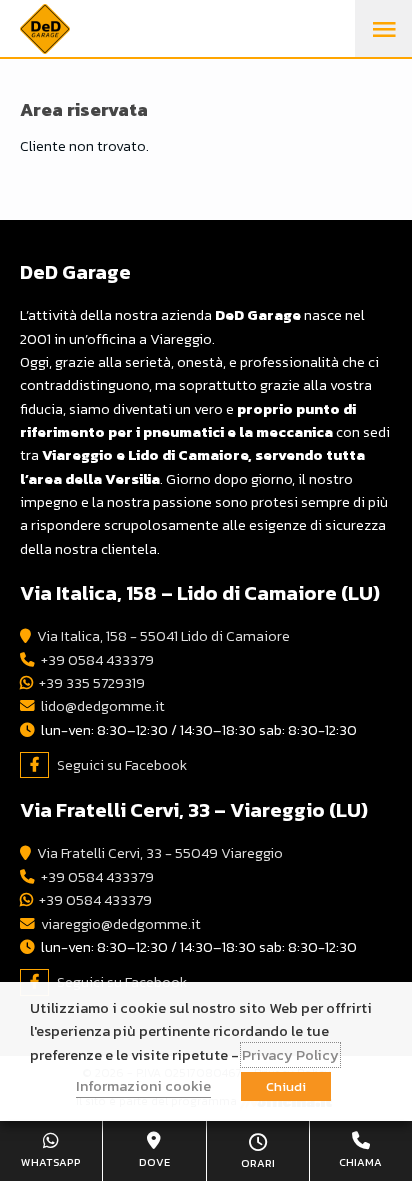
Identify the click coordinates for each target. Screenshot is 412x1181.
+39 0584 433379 (97, 660)
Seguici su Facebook (122, 765)
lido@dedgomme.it (103, 706)
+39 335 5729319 (92, 683)
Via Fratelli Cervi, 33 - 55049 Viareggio (160, 853)
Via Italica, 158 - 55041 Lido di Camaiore (163, 636)
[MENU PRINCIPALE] (383, 29)
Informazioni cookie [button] (143, 1086)
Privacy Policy (290, 1055)
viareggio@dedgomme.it (121, 924)
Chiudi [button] (286, 1086)
